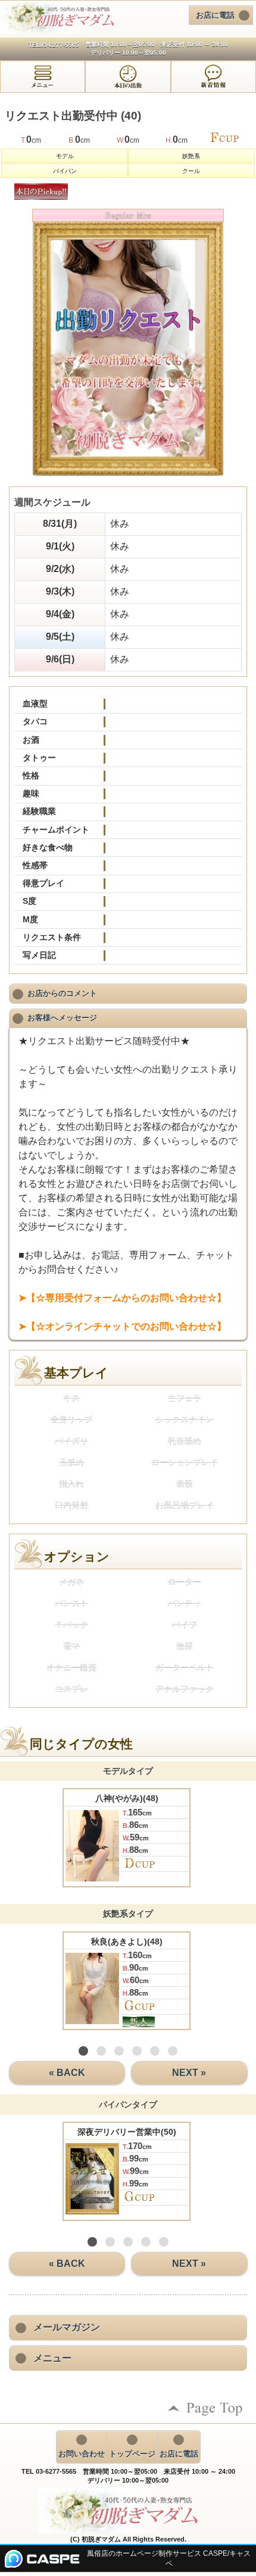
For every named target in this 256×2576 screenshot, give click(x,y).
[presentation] (43, 77)
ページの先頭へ (205, 2409)
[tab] (43, 77)
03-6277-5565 (60, 45)
